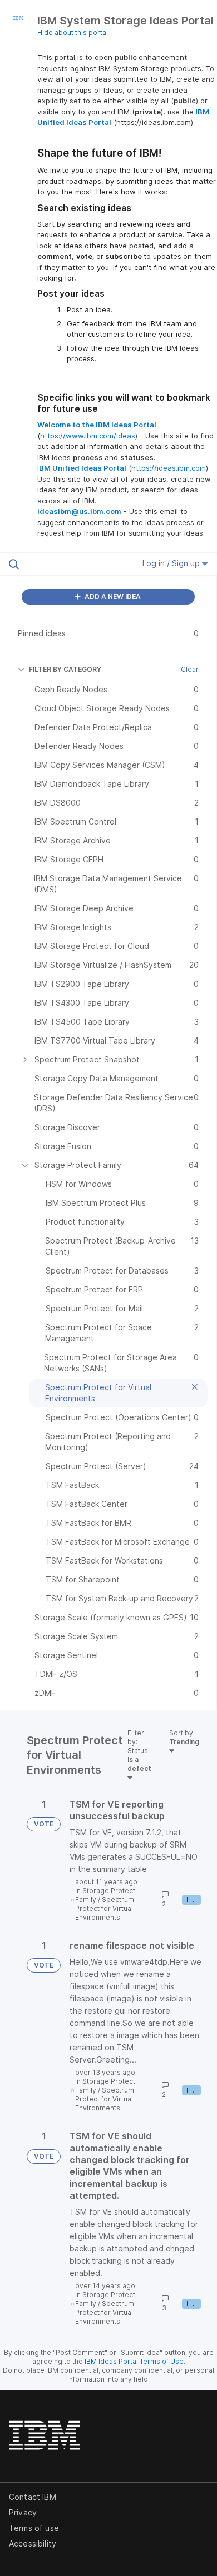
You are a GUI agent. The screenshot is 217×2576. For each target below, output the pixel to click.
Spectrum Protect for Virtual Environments (105, 1908)
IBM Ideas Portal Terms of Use (134, 2361)
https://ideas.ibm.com (169, 468)
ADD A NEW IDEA (112, 596)
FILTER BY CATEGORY (65, 669)
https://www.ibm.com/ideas (88, 436)
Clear (190, 669)
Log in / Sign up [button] (172, 563)
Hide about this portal (73, 33)
